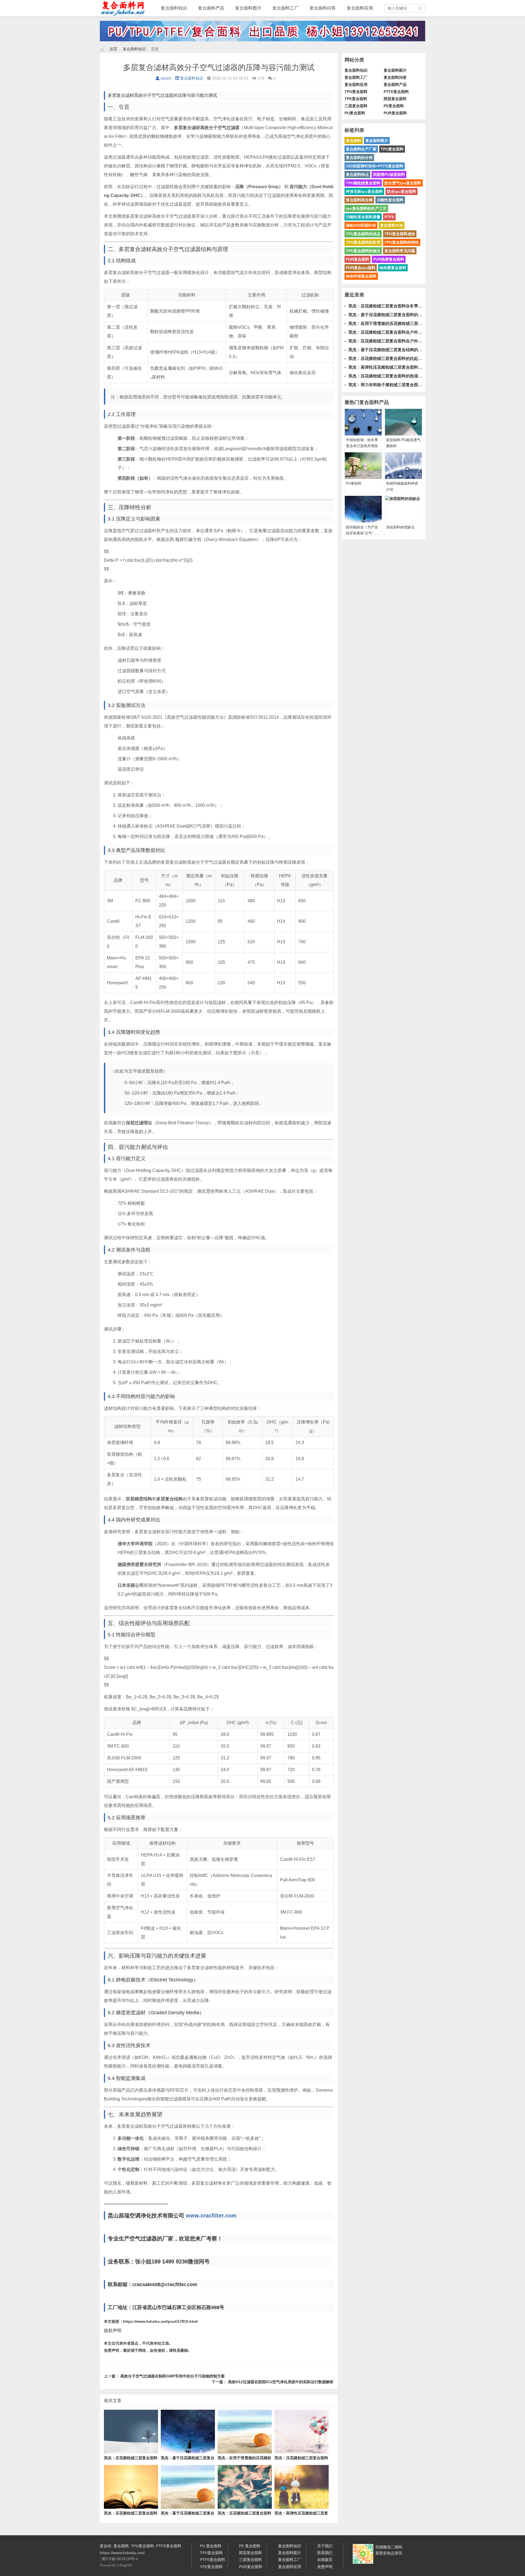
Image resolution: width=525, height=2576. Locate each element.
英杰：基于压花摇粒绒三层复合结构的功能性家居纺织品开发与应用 (410, 350)
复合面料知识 (174, 8)
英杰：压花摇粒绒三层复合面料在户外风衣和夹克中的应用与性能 (408, 332)
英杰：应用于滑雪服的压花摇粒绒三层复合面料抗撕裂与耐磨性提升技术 (414, 323)
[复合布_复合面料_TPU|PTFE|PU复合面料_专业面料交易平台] (102, 49)
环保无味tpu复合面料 (364, 191)
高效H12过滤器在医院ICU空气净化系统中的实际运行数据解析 (281, 2382)
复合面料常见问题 (400, 251)
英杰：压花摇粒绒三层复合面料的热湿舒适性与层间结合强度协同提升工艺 (416, 376)
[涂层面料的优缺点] (403, 509)
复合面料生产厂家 (361, 149)
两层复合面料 (395, 99)
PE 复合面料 (250, 2546)
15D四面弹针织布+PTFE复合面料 (375, 166)
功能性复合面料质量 (363, 217)
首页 (113, 49)
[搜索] (420, 8)
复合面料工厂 (285, 8)
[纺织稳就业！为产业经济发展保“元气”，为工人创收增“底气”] (363, 509)
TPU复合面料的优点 (363, 234)
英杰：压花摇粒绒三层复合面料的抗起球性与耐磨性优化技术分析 (408, 358)
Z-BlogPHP (125, 2565)
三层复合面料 (356, 106)
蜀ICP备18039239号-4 (120, 2559)
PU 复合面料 (211, 2546)
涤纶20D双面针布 (361, 225)
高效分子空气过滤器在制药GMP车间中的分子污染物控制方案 (173, 2376)
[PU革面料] (363, 466)
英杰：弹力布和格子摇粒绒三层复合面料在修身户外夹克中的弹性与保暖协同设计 (422, 385)
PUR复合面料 (395, 113)
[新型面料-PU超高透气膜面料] (403, 422)
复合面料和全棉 (359, 200)
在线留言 (325, 2560)
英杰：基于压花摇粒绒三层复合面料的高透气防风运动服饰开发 (406, 315)
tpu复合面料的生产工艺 (366, 208)
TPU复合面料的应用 (363, 242)
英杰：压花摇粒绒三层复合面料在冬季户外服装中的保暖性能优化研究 (412, 306)
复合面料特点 (357, 174)
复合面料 (354, 141)
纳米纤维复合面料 (361, 276)
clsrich (166, 78)
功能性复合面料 (390, 200)
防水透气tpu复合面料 (403, 183)
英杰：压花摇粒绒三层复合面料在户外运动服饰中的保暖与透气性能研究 (414, 341)
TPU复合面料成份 (400, 234)
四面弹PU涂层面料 (389, 174)
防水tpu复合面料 (402, 191)
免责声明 (325, 2567)
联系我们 (325, 2553)
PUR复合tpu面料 (361, 268)
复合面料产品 (211, 8)
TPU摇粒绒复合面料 (363, 183)
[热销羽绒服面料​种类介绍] (403, 466)
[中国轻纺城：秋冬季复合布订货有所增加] (363, 422)
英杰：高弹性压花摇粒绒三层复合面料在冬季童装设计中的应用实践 (410, 367)
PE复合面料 (394, 106)
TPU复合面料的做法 (363, 251)
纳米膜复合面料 (393, 268)
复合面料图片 (248, 8)
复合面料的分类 (359, 158)
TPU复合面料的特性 (402, 242)
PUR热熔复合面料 (389, 259)
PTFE (389, 217)
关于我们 (325, 2546)
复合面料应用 (360, 8)
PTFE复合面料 (396, 92)
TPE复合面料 (356, 99)
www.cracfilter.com (211, 2216)
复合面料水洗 (392, 225)
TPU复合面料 (356, 92)
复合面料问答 (323, 8)
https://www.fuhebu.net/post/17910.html (160, 2321)
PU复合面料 (355, 113)
